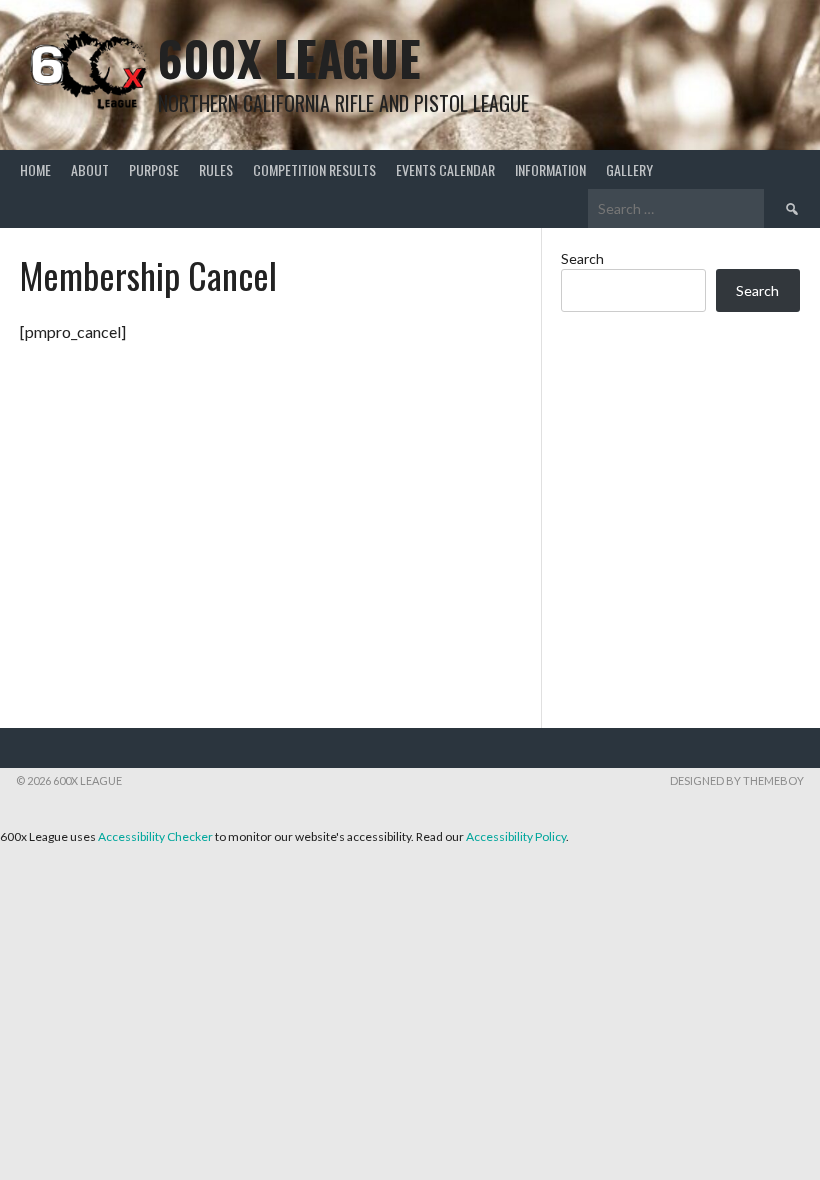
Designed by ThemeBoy (737, 780)
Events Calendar (445, 169)
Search (582, 258)
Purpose (154, 169)
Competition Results (314, 169)
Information (550, 169)
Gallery (629, 169)
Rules (216, 169)
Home (35, 169)
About (90, 169)
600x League (289, 57)
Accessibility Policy (516, 836)
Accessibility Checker (155, 836)
